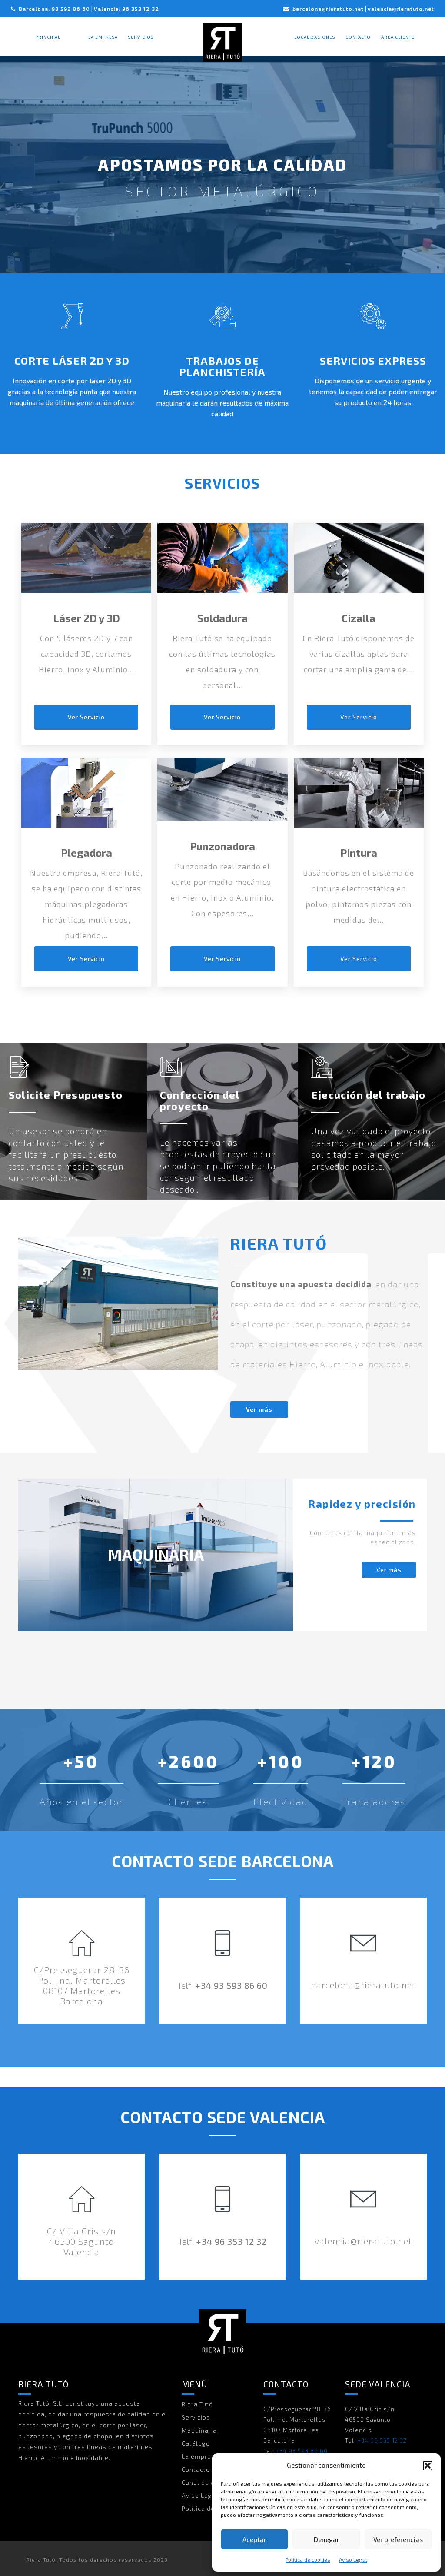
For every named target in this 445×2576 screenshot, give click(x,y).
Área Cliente (398, 37)
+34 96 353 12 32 (231, 2241)
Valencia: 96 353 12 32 (126, 9)
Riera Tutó (197, 2404)
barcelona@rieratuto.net (328, 9)
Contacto (358, 37)
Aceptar (254, 2539)
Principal (48, 37)
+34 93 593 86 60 (231, 1985)
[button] (428, 2466)
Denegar (327, 2539)
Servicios (141, 37)
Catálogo (196, 2443)
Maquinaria (199, 2430)
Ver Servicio (86, 717)
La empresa (103, 37)
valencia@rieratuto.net (401, 9)
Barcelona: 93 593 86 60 (54, 9)
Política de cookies (308, 2559)
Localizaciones (315, 37)
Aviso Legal (353, 2559)
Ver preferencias (398, 2539)
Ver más (259, 1409)
